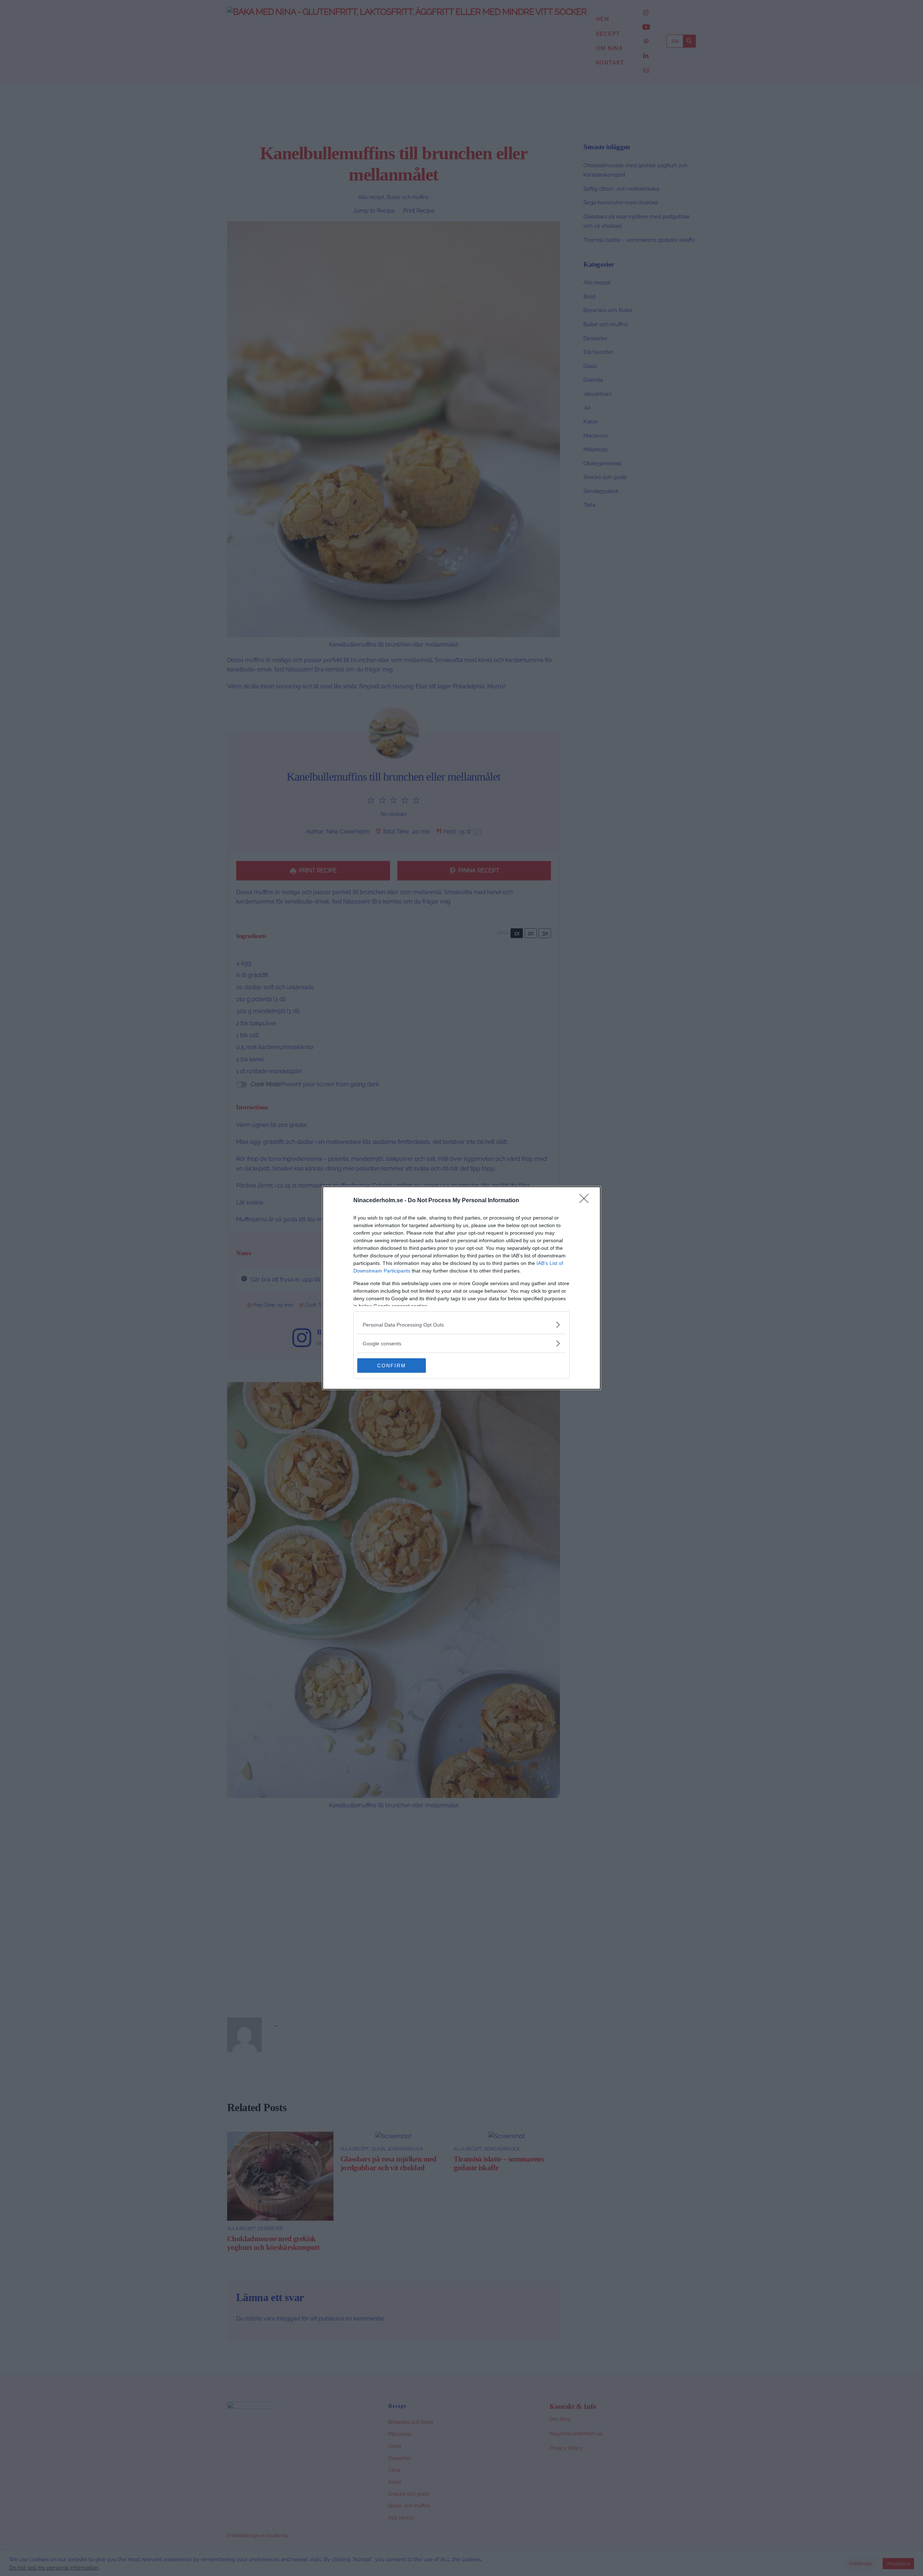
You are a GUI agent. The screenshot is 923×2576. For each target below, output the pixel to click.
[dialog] (461, 1288)
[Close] (586, 1201)
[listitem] (461, 1325)
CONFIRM (392, 1365)
